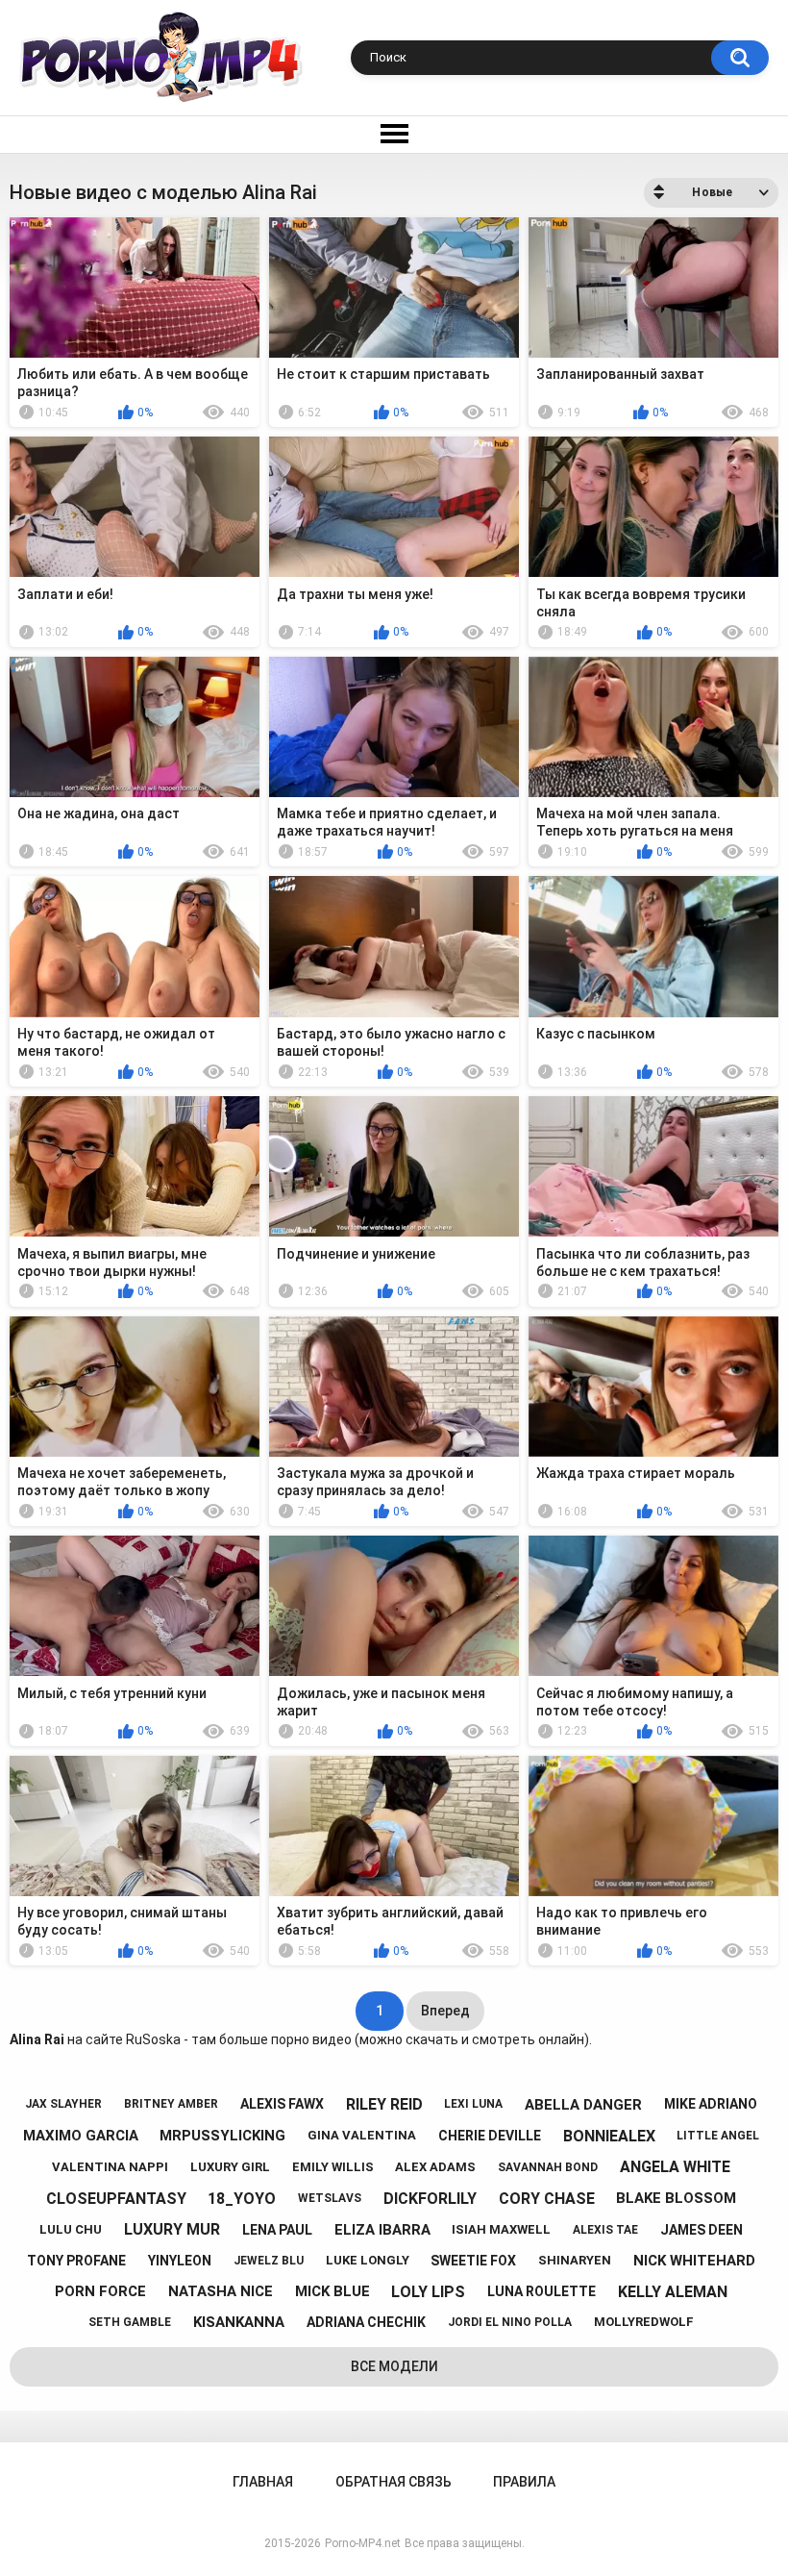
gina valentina (362, 2135)
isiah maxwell (501, 2229)
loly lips (428, 2292)
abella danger (583, 2105)
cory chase (547, 2199)
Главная (263, 2482)
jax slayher (63, 2104)
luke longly (368, 2260)
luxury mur (172, 2229)
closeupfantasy (116, 2199)
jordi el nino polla (510, 2322)
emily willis (333, 2167)
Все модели (394, 2366)
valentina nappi (110, 2167)
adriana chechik (366, 2322)
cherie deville (490, 2136)
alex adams (435, 2167)
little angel (718, 2136)
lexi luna (473, 2104)
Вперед (445, 2011)
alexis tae (605, 2230)
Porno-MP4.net (363, 2543)
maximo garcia (81, 2136)
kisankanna (239, 2322)
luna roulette (542, 2291)
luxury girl (230, 2167)
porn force (100, 2291)
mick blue (332, 2291)
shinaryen (575, 2260)
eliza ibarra (382, 2230)
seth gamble (130, 2322)
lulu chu (71, 2229)
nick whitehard (694, 2261)
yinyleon (180, 2261)
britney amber (171, 2104)
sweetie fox (473, 2261)
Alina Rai (37, 2039)
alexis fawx (282, 2104)
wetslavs (330, 2198)
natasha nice (221, 2291)
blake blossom (676, 2198)
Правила (524, 2482)
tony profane (76, 2261)
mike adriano (711, 2104)
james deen (702, 2230)
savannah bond (548, 2167)
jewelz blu (269, 2261)
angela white (675, 2167)
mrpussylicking (222, 2136)
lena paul (277, 2230)
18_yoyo (242, 2199)
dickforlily (430, 2199)
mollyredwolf (644, 2322)
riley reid (384, 2104)
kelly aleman (673, 2292)
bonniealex (609, 2136)
